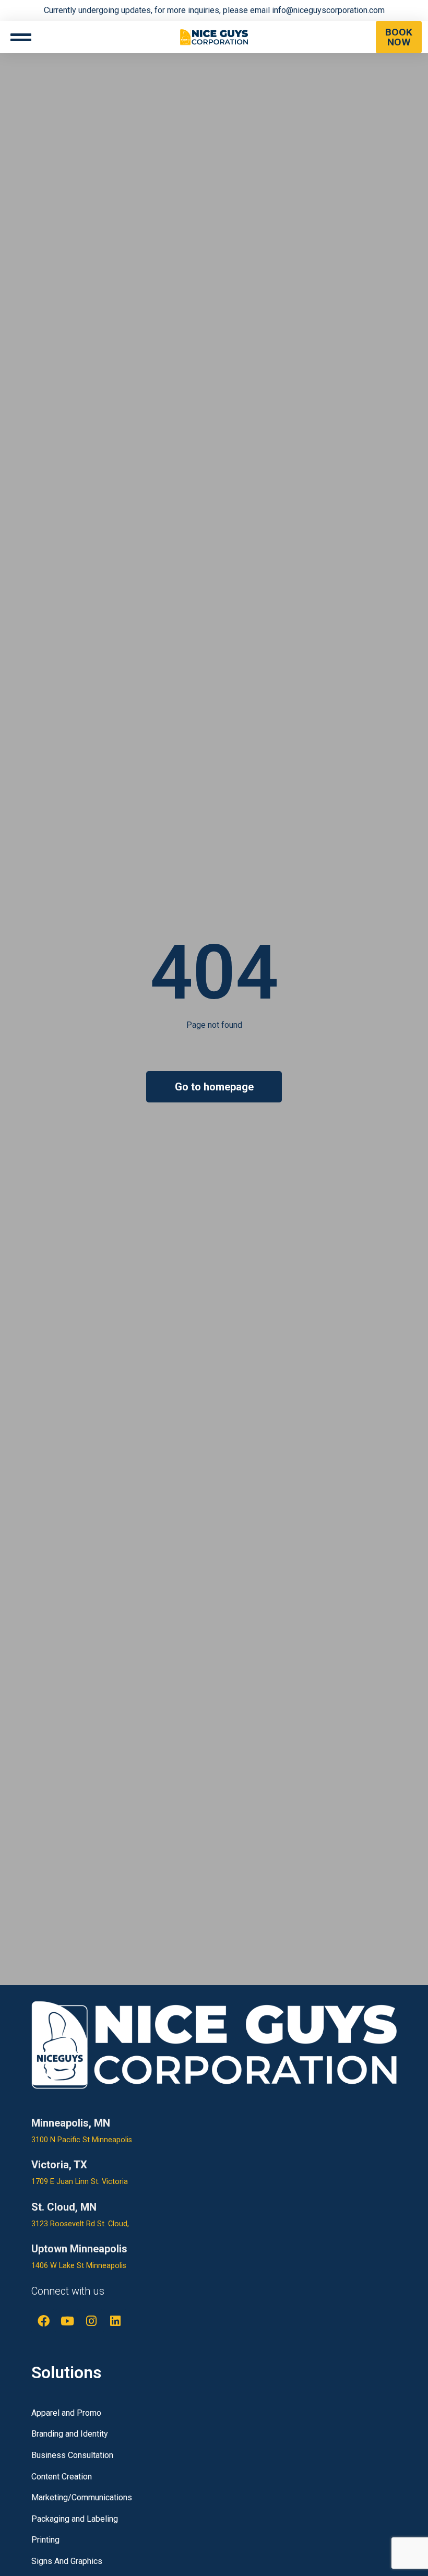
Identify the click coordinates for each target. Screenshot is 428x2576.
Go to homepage (214, 1087)
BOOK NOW (399, 37)
